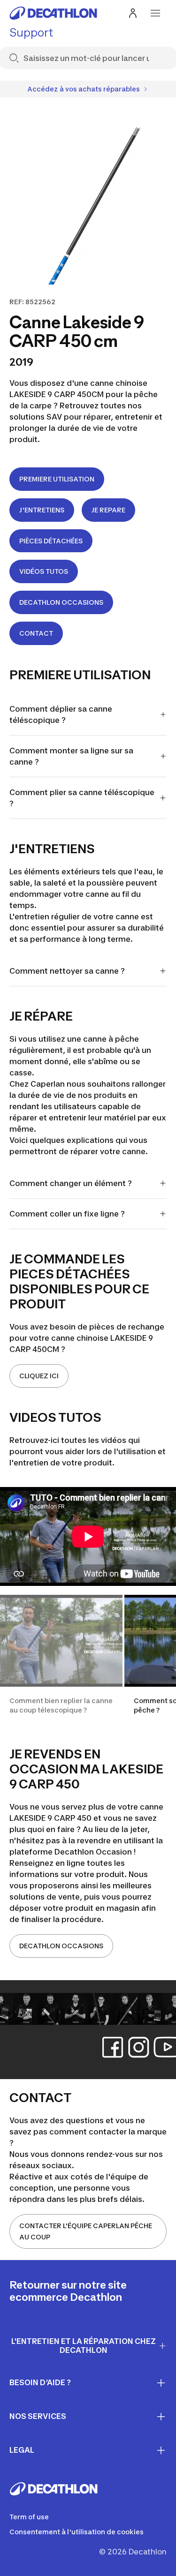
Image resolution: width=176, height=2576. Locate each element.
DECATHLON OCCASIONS (61, 602)
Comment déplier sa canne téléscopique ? (61, 714)
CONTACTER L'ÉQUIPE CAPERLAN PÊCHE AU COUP (86, 2231)
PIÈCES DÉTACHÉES (51, 541)
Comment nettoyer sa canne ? (67, 971)
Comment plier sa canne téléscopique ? (82, 798)
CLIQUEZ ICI (39, 1376)
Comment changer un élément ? (72, 1183)
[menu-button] (155, 13)
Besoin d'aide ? (40, 2382)
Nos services (38, 2416)
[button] (61, 1660)
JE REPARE (108, 510)
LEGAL (22, 2450)
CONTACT (36, 633)
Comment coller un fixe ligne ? (68, 1214)
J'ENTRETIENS (42, 510)
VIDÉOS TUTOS (44, 571)
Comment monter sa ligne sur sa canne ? (71, 756)
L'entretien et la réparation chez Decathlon (84, 2346)
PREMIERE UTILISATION (57, 479)
